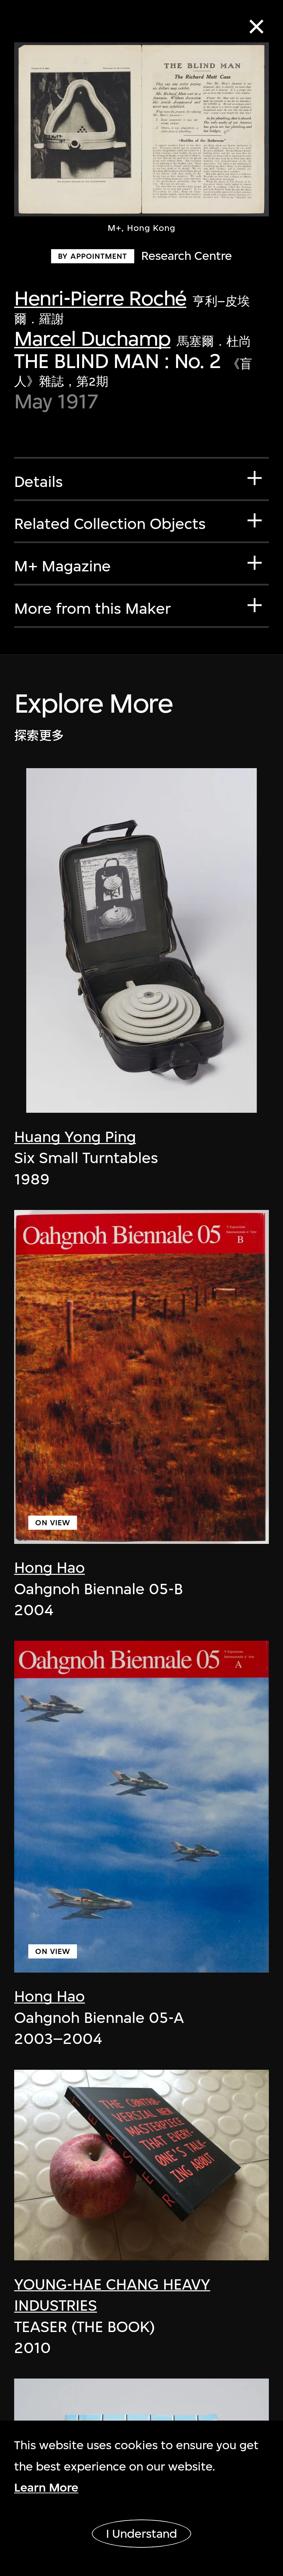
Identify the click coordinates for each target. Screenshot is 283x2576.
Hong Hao (50, 1567)
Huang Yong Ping (75, 1137)
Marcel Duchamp (92, 339)
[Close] (256, 27)
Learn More (46, 2488)
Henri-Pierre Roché (100, 298)
